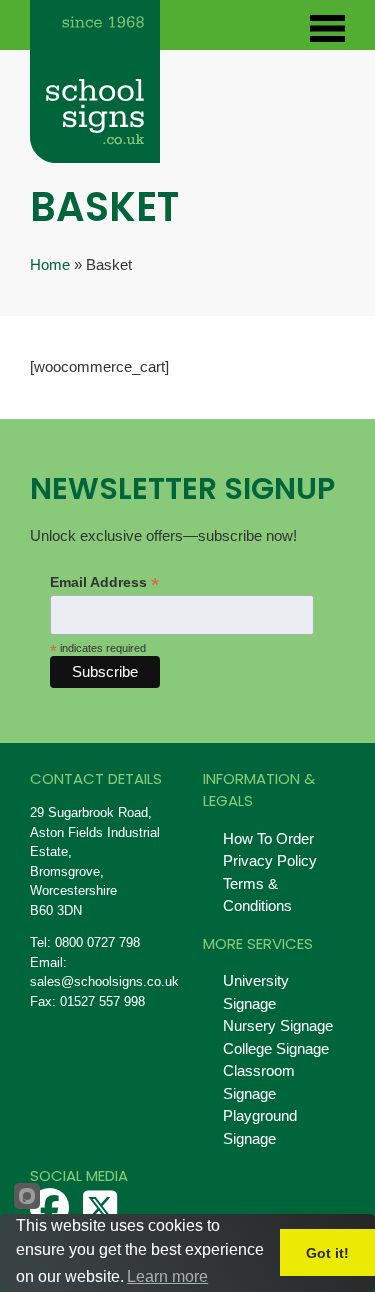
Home (50, 264)
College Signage (276, 1048)
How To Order (268, 838)
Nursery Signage (278, 1025)
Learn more (167, 1276)
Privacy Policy (270, 860)
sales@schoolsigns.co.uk (104, 981)
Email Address (104, 582)
